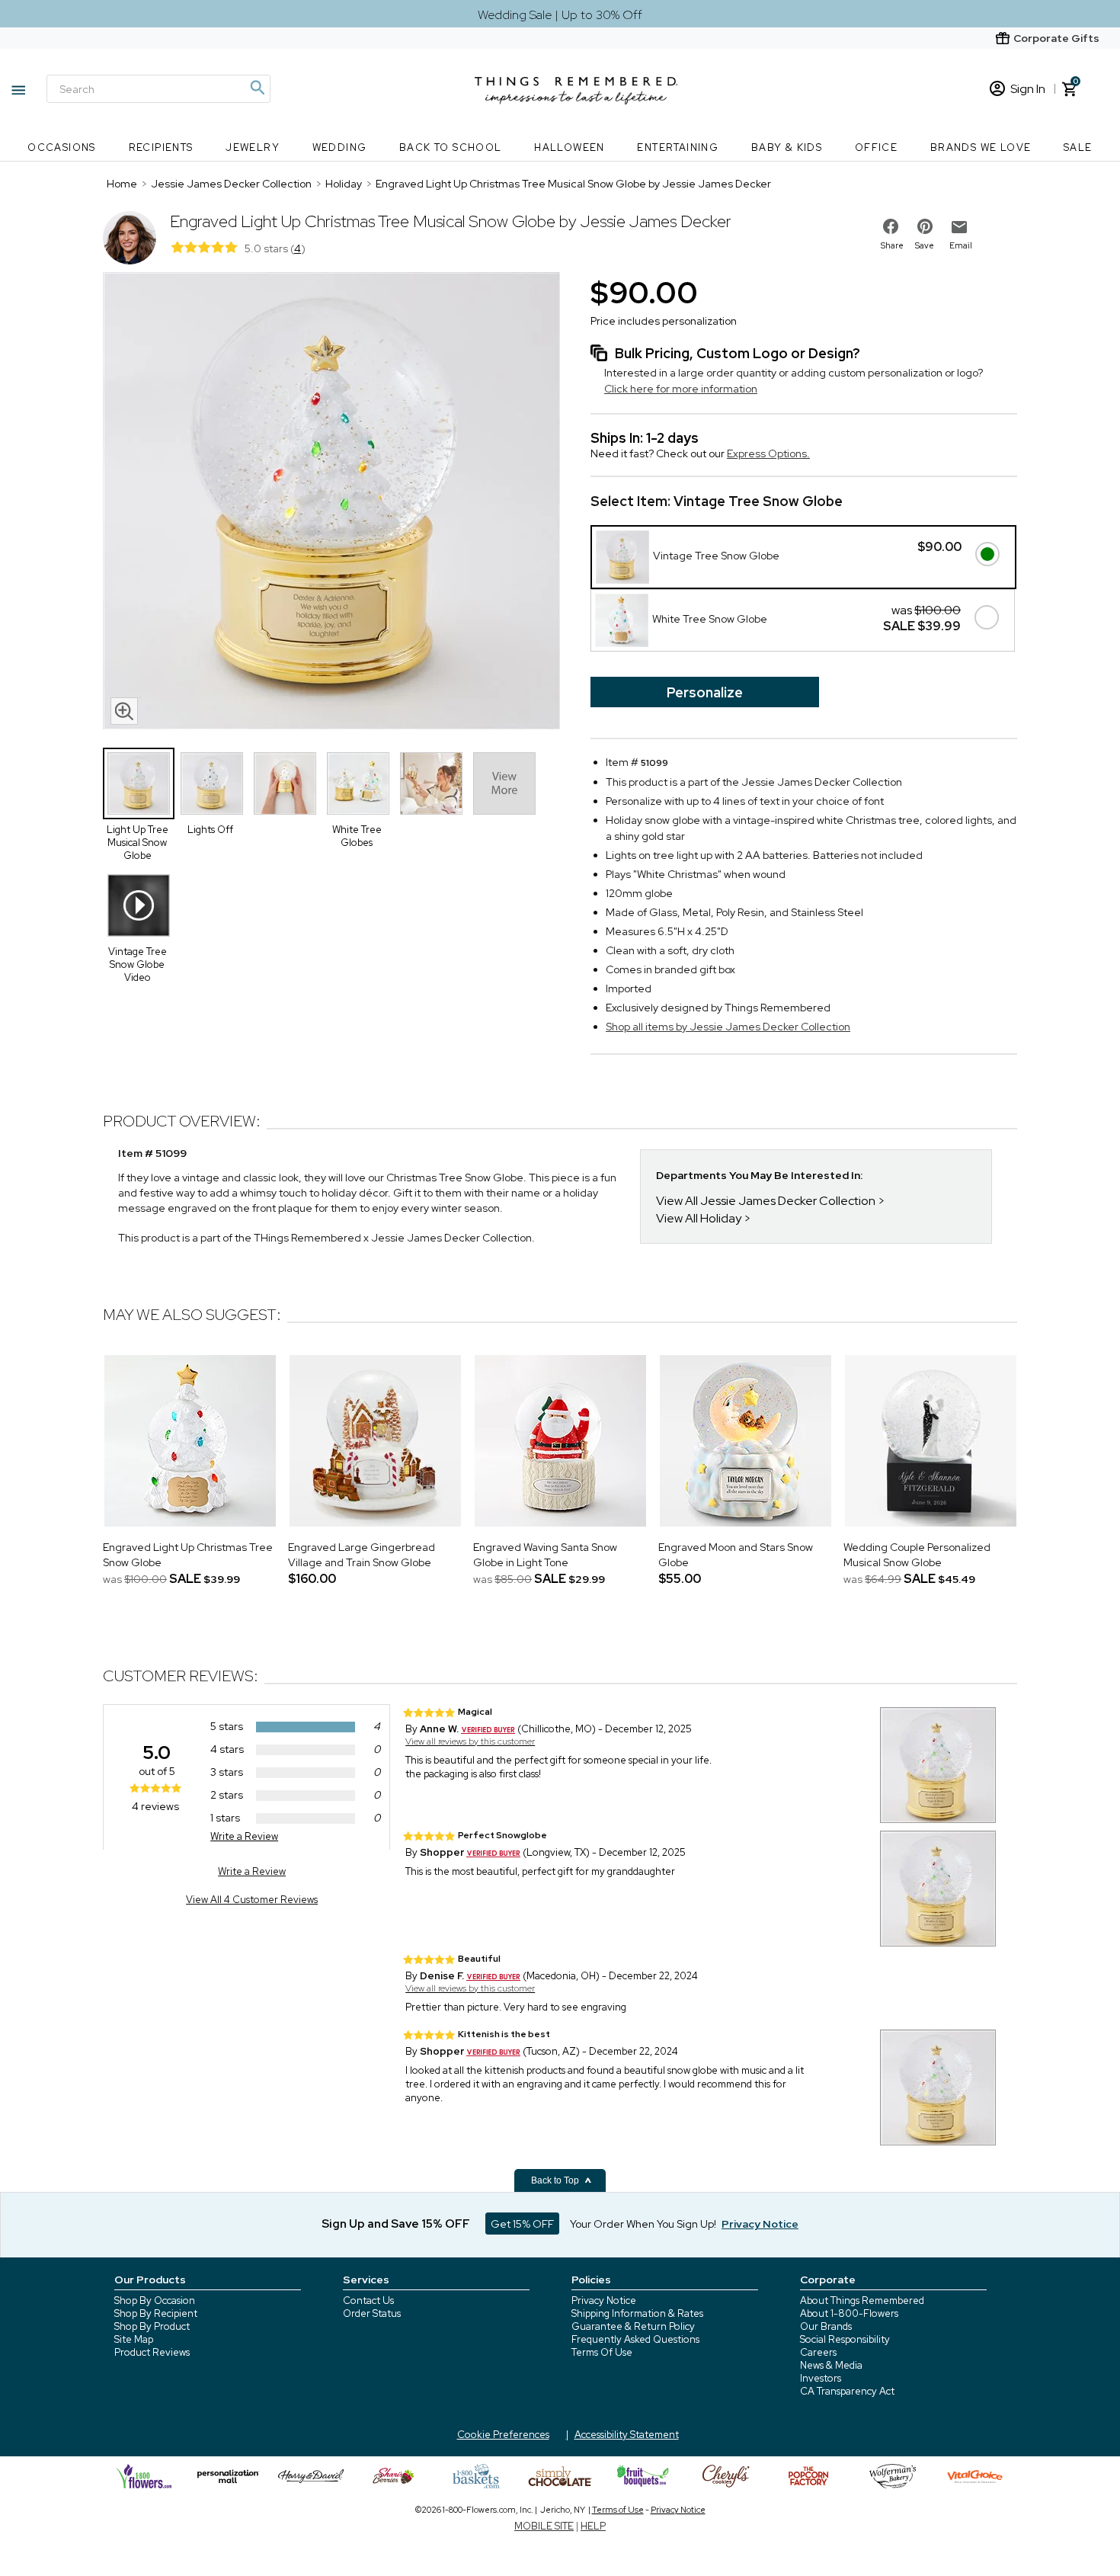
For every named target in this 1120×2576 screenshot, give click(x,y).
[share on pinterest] (925, 226)
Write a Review (244, 1836)
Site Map (134, 2339)
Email (961, 245)
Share (892, 245)
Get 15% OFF (522, 2224)
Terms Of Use (602, 2352)
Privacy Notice (604, 2300)
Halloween (570, 147)
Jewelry (253, 147)
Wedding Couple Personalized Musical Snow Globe (917, 1555)
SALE (1078, 147)
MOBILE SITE (544, 2526)
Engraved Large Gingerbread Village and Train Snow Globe (362, 1555)
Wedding (340, 147)
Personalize (705, 692)
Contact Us (368, 2300)
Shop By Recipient (156, 2313)
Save (925, 245)
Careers (818, 2352)
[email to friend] (959, 227)
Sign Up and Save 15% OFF (396, 2224)
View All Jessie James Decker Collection (766, 1201)
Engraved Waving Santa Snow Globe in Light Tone (545, 1555)
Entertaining (678, 147)
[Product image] (331, 502)
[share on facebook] (891, 226)
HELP (593, 2526)
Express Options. (768, 453)
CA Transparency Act (847, 2391)
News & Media (831, 2365)
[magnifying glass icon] (124, 711)
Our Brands (826, 2326)
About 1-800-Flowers (849, 2313)
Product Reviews (152, 2352)
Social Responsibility (845, 2339)
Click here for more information (681, 389)
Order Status (372, 2313)
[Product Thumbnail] (139, 783)
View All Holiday (700, 1218)
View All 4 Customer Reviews (252, 1900)
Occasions (62, 147)
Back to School (451, 147)
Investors (821, 2378)
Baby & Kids (787, 147)
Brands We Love (981, 147)
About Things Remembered (862, 2300)
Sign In (1028, 89)
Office (876, 147)
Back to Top (556, 2180)
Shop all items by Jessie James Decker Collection (728, 1027)
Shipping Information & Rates (637, 2313)
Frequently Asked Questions (635, 2339)
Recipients (161, 147)
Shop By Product (152, 2326)
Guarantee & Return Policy (633, 2326)
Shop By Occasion (155, 2300)
